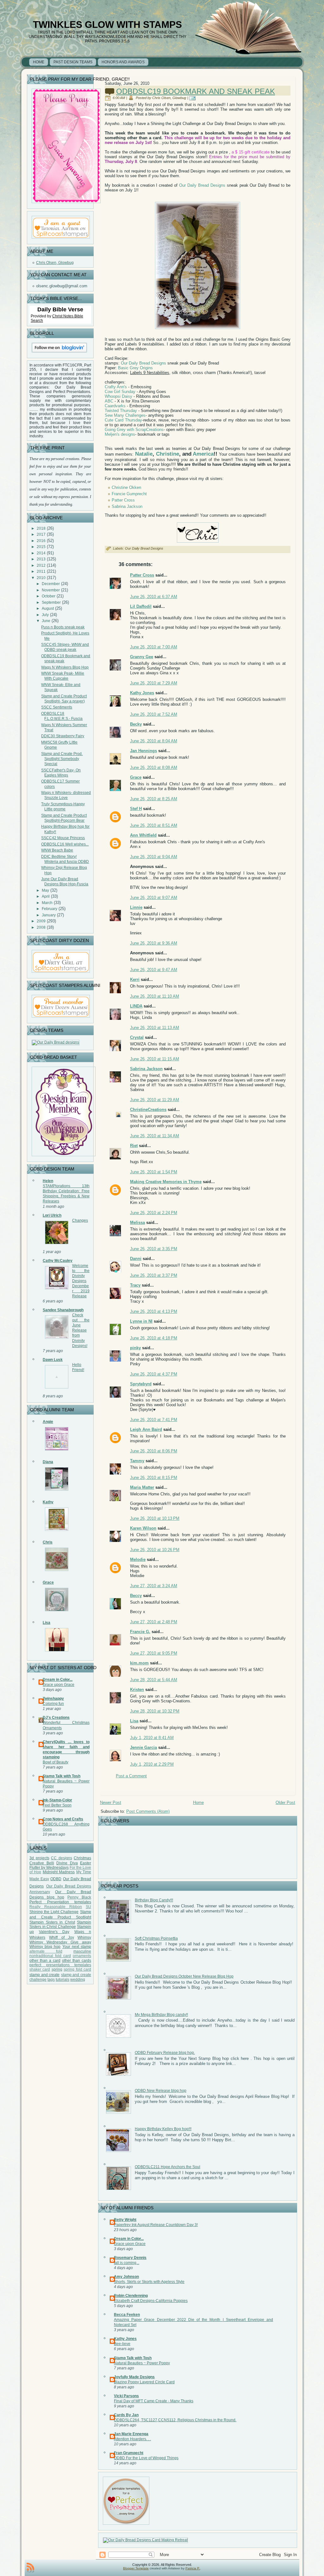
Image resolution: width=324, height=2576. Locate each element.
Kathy (48, 1502)
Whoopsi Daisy (118, 396)
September (51, 602)
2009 (41, 921)
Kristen (137, 1690)
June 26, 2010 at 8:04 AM (154, 741)
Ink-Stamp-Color (57, 1800)
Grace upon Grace (59, 1685)
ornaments (82, 1956)
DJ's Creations (56, 1718)
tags (51, 1980)
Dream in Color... (58, 1680)
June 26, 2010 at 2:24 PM (154, 1213)
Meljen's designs (120, 434)
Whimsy (84, 1937)
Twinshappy (53, 1699)
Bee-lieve (122, 2344)
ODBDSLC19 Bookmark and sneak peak (196, 91)
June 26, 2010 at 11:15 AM (155, 1059)
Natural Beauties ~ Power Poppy (142, 2363)
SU (88, 1907)
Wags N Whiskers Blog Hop (65, 667)
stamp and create (44, 1975)
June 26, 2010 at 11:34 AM (155, 1136)
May (45, 890)
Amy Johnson (126, 2277)
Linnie (136, 907)
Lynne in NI (141, 1321)
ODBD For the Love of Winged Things (146, 2458)
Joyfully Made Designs (134, 2377)
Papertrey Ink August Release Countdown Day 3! (156, 2225)
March (47, 903)
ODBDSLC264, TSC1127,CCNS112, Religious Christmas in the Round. (175, 2420)
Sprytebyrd (141, 1384)
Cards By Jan (126, 2415)
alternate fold (46, 1951)
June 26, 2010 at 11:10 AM (155, 996)
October (49, 596)
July (45, 615)
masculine (82, 1951)
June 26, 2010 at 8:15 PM (154, 1478)
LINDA (136, 1006)
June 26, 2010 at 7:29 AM (154, 683)
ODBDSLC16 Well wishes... (65, 844)
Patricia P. (193, 2568)
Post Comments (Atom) (148, 1811)
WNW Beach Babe (57, 850)
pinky (135, 1348)
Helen (48, 1181)
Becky (136, 724)
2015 (41, 547)
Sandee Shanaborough (63, 1310)
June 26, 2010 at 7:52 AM (154, 714)
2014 (41, 553)
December (51, 584)
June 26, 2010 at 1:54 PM (154, 1172)
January (49, 915)
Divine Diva (67, 1863)
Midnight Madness (59, 1872)
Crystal (137, 1037)
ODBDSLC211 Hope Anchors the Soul (168, 2167)
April (46, 896)
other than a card (45, 1961)
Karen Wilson (143, 1528)
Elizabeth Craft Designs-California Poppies (151, 2301)
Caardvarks (115, 406)
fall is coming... (127, 2263)
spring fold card (77, 1969)
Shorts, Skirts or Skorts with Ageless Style (149, 2282)
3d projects (39, 1858)
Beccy (136, 1596)
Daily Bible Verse (60, 309)
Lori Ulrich (52, 1215)
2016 (41, 541)
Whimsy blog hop (45, 1947)
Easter (86, 1863)
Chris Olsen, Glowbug (55, 263)
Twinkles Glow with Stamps (107, 25)
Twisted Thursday (121, 411)
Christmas (82, 1858)
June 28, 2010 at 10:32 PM (155, 1711)
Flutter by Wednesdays (49, 1868)
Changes (80, 1220)
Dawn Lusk (53, 1360)
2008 (41, 927)
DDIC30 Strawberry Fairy (63, 736)
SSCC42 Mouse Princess (63, 838)
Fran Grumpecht (129, 2453)
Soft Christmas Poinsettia (156, 1938)
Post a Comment (131, 1776)
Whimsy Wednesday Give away (60, 1942)
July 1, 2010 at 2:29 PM (152, 1764)
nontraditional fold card (50, 1956)
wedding (78, 1980)
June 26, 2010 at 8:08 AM (154, 767)
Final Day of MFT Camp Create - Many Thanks (154, 2401)
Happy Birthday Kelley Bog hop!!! (163, 2129)
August (48, 608)
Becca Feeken (127, 2315)
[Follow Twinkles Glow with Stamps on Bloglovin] (59, 353)
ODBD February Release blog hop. (165, 2053)
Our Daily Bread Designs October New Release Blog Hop (184, 1976)
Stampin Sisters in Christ (52, 1922)
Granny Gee (142, 657)
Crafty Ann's (116, 387)
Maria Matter (142, 1487)
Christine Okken (126, 487)
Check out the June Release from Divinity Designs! (81, 1330)
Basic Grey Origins (135, 368)
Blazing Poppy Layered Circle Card (144, 2382)
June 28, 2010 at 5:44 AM (154, 1680)
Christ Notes (63, 316)
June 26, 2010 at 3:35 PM (154, 1249)
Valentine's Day (54, 1932)
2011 (41, 571)
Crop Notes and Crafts (63, 1819)
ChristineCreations (148, 1110)
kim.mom (139, 1663)
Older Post (285, 1803)
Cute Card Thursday (123, 420)
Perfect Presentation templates (60, 1902)
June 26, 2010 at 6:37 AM (154, 597)
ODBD (56, 1879)
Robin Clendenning (131, 2296)
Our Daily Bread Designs (202, 185)
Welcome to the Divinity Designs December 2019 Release (81, 1281)
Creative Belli (42, 1863)
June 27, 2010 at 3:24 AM (154, 1586)
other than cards (77, 1961)
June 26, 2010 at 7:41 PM (154, 1420)
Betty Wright (125, 2220)
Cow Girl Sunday (120, 392)
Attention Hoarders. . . (132, 2439)
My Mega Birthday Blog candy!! (161, 2015)
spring (57, 1969)
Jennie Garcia (143, 1747)
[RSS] (30, 2568)
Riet (134, 1146)
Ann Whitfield (143, 835)
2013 (41, 559)
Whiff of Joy (62, 1937)
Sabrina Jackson (127, 506)
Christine (168, 454)
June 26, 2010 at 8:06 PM (154, 1451)
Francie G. (140, 1632)
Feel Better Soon (57, 1805)
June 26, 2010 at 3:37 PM (154, 1275)
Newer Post (111, 1803)
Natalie (143, 454)
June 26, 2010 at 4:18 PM (154, 1338)
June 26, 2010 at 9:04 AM (154, 857)
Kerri (135, 979)
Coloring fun (53, 1704)
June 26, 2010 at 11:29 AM (155, 1100)
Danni (136, 1259)
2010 (41, 578)
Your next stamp (77, 1947)
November (51, 590)
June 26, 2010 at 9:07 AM (154, 898)
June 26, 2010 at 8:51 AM (154, 825)
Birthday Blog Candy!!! (154, 1900)
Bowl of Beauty (56, 1762)
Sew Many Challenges (125, 415)
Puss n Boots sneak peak (63, 627)
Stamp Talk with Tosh (62, 1776)
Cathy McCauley (58, 1261)
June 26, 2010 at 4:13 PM (154, 1311)
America (203, 454)
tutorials (62, 1980)
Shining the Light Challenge (54, 1912)
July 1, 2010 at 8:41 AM (152, 1738)
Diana (48, 1462)
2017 (41, 534)
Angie (48, 1422)
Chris (48, 1542)
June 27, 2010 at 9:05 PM (154, 1653)
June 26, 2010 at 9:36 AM (154, 943)
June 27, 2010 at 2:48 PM (154, 1622)
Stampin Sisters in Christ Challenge (60, 1924)
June (46, 621)
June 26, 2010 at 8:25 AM (154, 799)
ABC (109, 401)
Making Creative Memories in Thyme (166, 1182)
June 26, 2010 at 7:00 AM (154, 647)
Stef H (136, 809)
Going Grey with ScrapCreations (134, 430)
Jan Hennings (143, 751)
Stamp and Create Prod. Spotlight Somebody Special (62, 759)
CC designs (62, 1858)
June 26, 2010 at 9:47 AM (154, 970)
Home (198, 1803)
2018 (41, 528)
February (50, 909)
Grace (48, 1582)
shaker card (40, 1969)
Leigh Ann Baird (146, 1429)
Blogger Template (136, 2568)
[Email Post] (193, 98)
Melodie (138, 1559)
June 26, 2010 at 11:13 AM (155, 1028)
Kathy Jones (142, 693)
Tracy (135, 1285)
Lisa (47, 1623)
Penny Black (79, 1897)
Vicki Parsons (126, 2396)
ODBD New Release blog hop (161, 2091)
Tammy (137, 1461)
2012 (41, 565)
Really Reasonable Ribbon (56, 1907)
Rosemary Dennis (130, 2258)
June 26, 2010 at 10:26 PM (155, 1550)
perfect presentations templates (60, 1965)
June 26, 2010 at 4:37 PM (154, 1374)
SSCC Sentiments (57, 707)
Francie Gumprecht (129, 494)
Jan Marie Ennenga (131, 2434)
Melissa (137, 1223)
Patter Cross (123, 500)
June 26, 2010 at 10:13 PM (155, 1518)
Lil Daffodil (141, 606)
